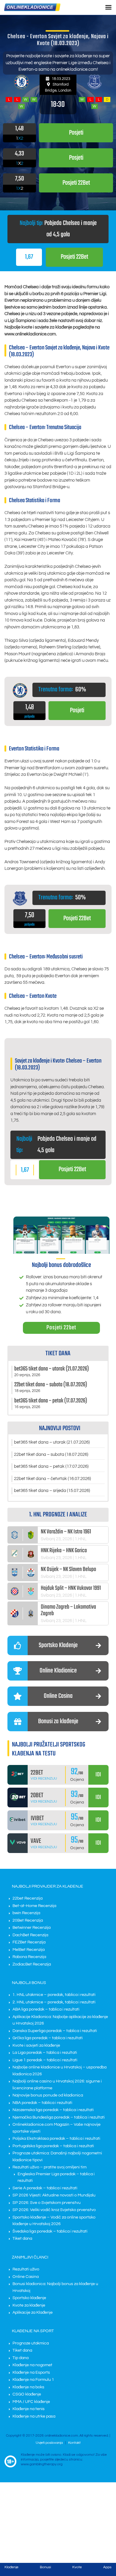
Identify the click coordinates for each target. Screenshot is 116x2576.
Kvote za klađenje (29, 2305)
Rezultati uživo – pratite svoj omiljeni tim (50, 2167)
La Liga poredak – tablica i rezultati (45, 2053)
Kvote (77, 2567)
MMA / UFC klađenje (31, 2402)
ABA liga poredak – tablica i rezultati (46, 2009)
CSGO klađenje (27, 2394)
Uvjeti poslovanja (49, 2443)
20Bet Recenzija (28, 1920)
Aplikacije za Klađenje (33, 2313)
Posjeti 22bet (61, 1328)
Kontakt (74, 2443)
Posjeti (77, 710)
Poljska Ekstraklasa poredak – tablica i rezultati (56, 2139)
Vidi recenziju (44, 1779)
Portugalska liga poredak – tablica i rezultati (53, 2146)
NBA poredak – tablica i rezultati (42, 2103)
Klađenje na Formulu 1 (33, 2380)
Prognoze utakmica (31, 2343)
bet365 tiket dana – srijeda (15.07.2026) (52, 1491)
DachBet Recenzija (30, 1935)
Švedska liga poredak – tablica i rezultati (50, 2231)
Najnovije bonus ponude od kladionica (48, 2095)
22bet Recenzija (28, 1898)
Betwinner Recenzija (32, 1928)
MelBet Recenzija (29, 1949)
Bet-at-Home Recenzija (34, 1906)
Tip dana (21, 2358)
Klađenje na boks (28, 2387)
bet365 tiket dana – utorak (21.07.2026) (52, 1442)
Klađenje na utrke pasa (34, 2416)
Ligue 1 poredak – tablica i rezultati (45, 2060)
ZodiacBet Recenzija (32, 1964)
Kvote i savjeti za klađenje (36, 2045)
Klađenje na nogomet (32, 2365)
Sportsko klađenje (29, 2298)
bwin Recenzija (26, 1913)
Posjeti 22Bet (74, 257)
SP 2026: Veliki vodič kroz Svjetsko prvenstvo (54, 2210)
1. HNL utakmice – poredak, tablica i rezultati (54, 1995)
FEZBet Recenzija (29, 1942)
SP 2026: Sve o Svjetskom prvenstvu (47, 2203)
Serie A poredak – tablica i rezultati (45, 2188)
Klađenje (11, 2567)
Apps (107, 2567)
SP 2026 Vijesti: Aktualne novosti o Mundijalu (54, 2195)
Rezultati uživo (26, 2269)
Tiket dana (22, 2239)
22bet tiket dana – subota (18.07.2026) (51, 1455)
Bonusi (45, 2567)
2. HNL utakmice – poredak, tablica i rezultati (54, 2002)
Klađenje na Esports (31, 2372)
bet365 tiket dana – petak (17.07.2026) (51, 1466)
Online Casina (26, 2276)
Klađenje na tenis (29, 2409)
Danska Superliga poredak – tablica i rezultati (55, 2031)
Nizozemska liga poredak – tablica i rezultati (53, 2110)
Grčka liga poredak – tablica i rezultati (48, 2038)
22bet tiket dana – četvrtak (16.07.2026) (52, 1479)
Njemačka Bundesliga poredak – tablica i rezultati (59, 2117)
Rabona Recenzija (29, 1957)
